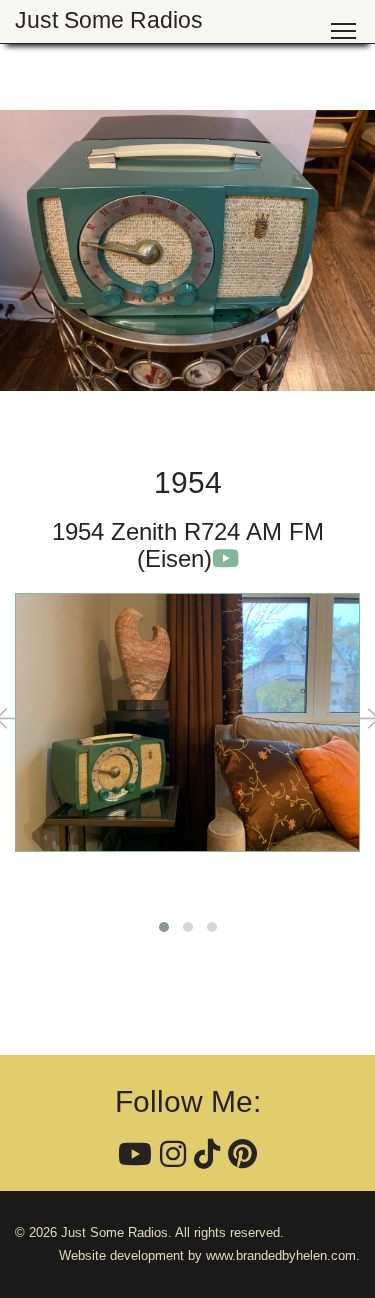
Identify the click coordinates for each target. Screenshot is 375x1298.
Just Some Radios (109, 20)
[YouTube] (135, 1154)
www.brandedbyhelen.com (281, 1255)
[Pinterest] (242, 1154)
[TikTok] (207, 1154)
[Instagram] (173, 1154)
